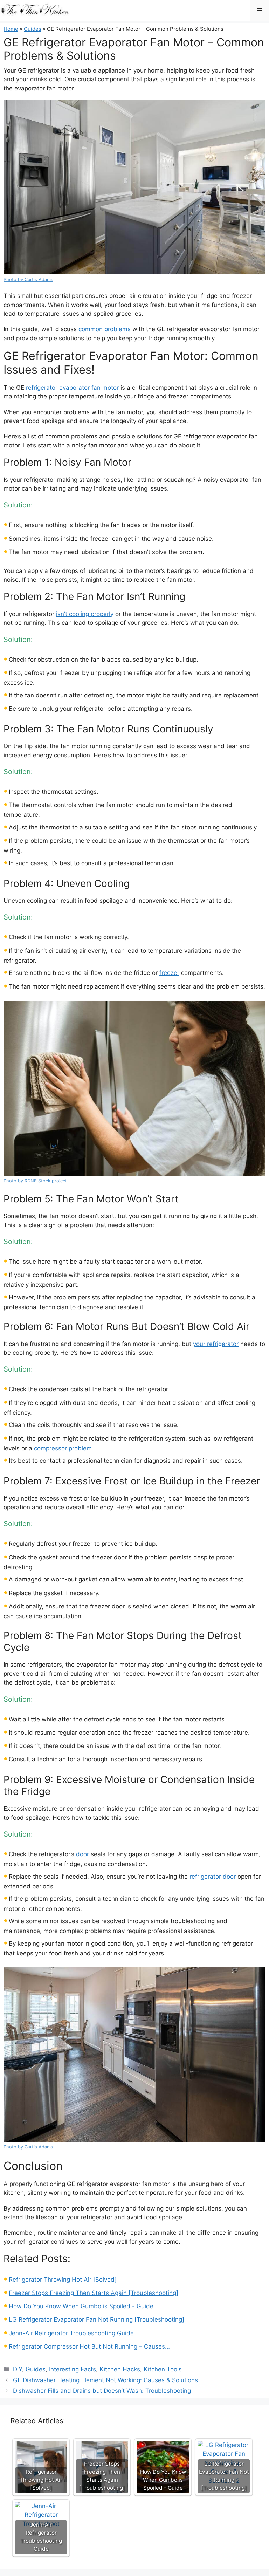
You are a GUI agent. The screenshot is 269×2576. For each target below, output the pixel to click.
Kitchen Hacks (120, 2369)
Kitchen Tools (163, 2369)
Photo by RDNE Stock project (35, 1181)
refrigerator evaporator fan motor (72, 388)
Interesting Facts (73, 2369)
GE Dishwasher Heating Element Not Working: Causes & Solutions (105, 2380)
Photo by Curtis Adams (28, 279)
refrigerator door (213, 1877)
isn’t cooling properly (85, 614)
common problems (105, 329)
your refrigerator (216, 1344)
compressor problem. (64, 1448)
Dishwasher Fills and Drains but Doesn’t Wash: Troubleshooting (102, 2391)
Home (11, 29)
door (82, 1854)
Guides (33, 29)
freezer (169, 973)
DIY (18, 2369)
